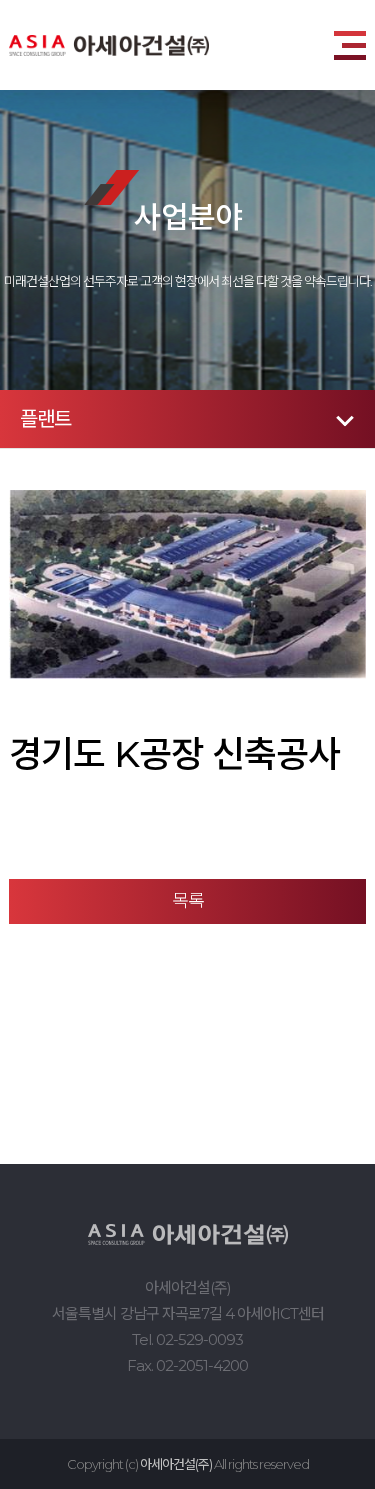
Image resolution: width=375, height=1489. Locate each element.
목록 (188, 901)
